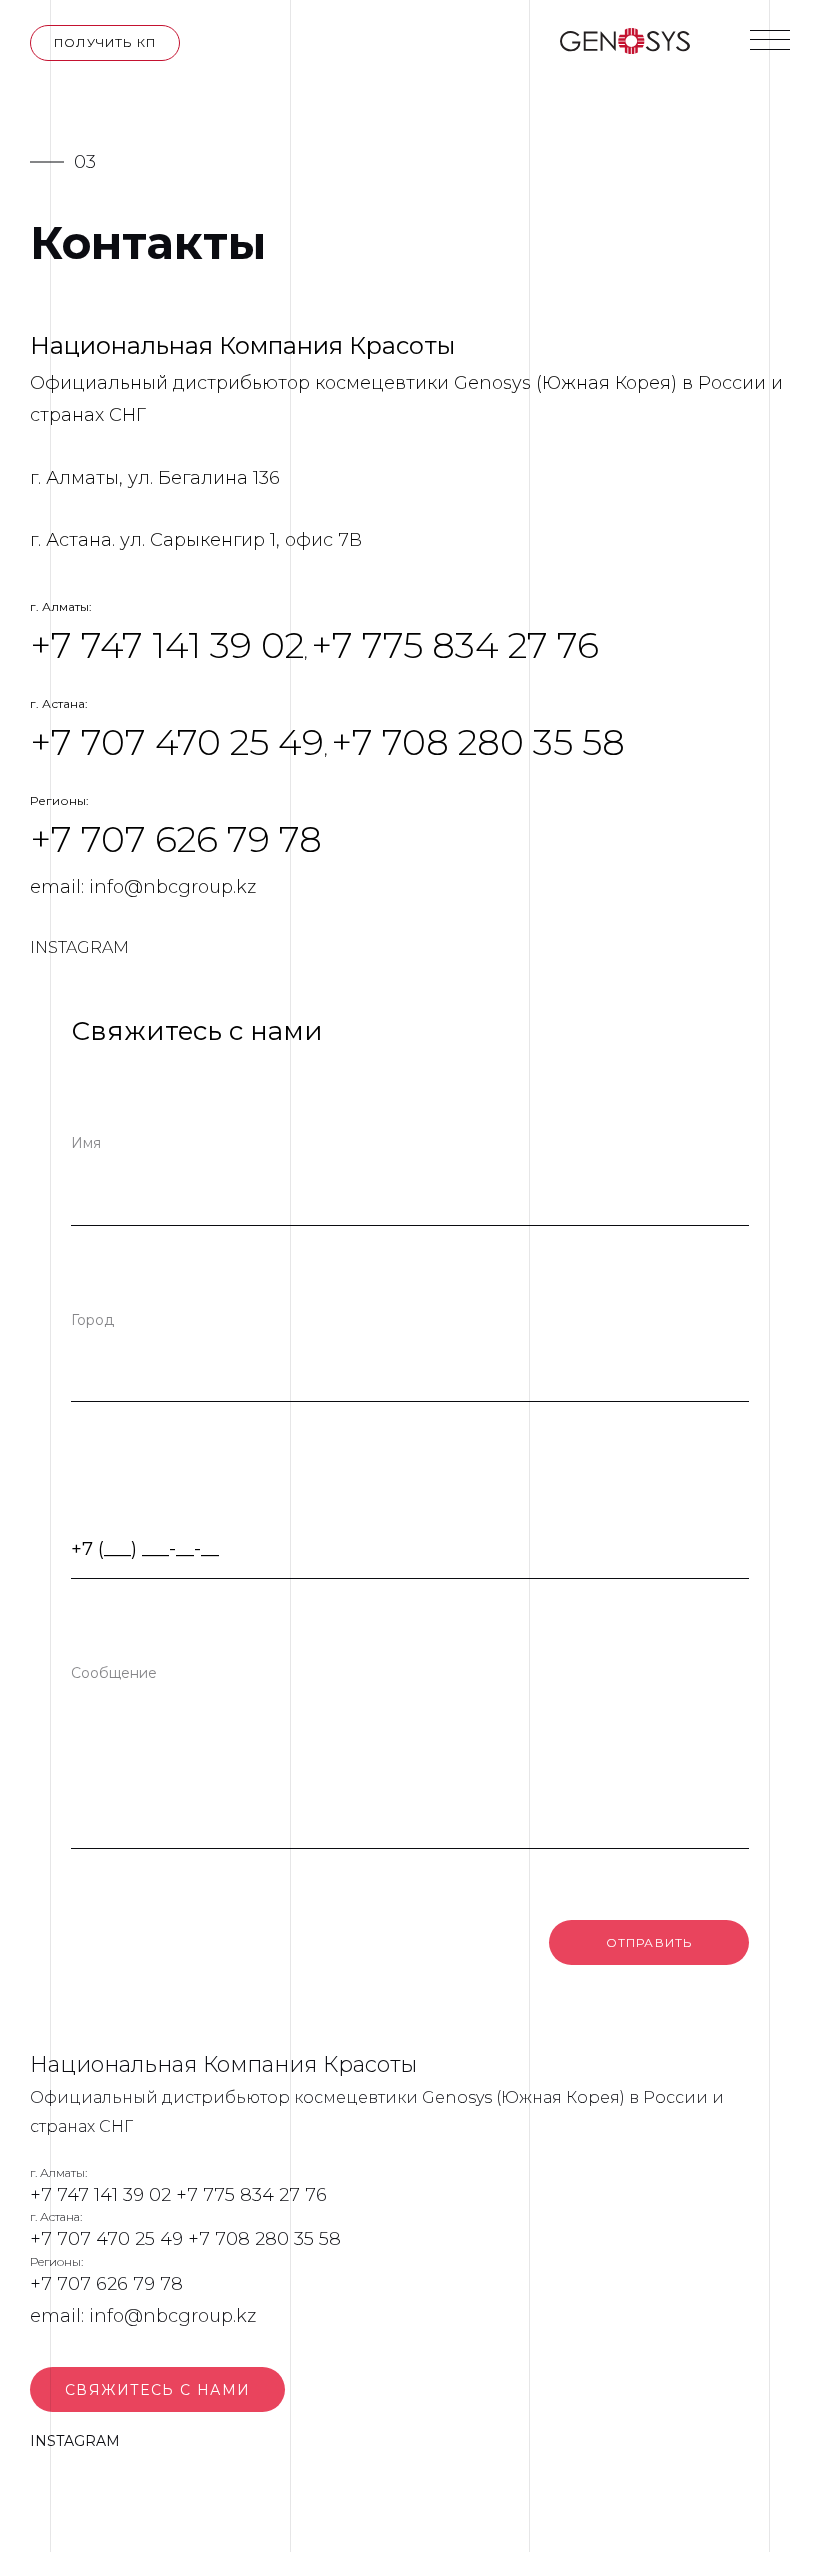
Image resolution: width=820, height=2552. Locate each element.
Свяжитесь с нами (157, 2390)
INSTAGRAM (79, 947)
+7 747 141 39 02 (167, 645)
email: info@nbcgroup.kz (143, 887)
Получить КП (105, 42)
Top (772, 2504)
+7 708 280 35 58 (478, 742)
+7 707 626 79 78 (176, 839)
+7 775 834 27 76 (455, 645)
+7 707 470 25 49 (177, 742)
